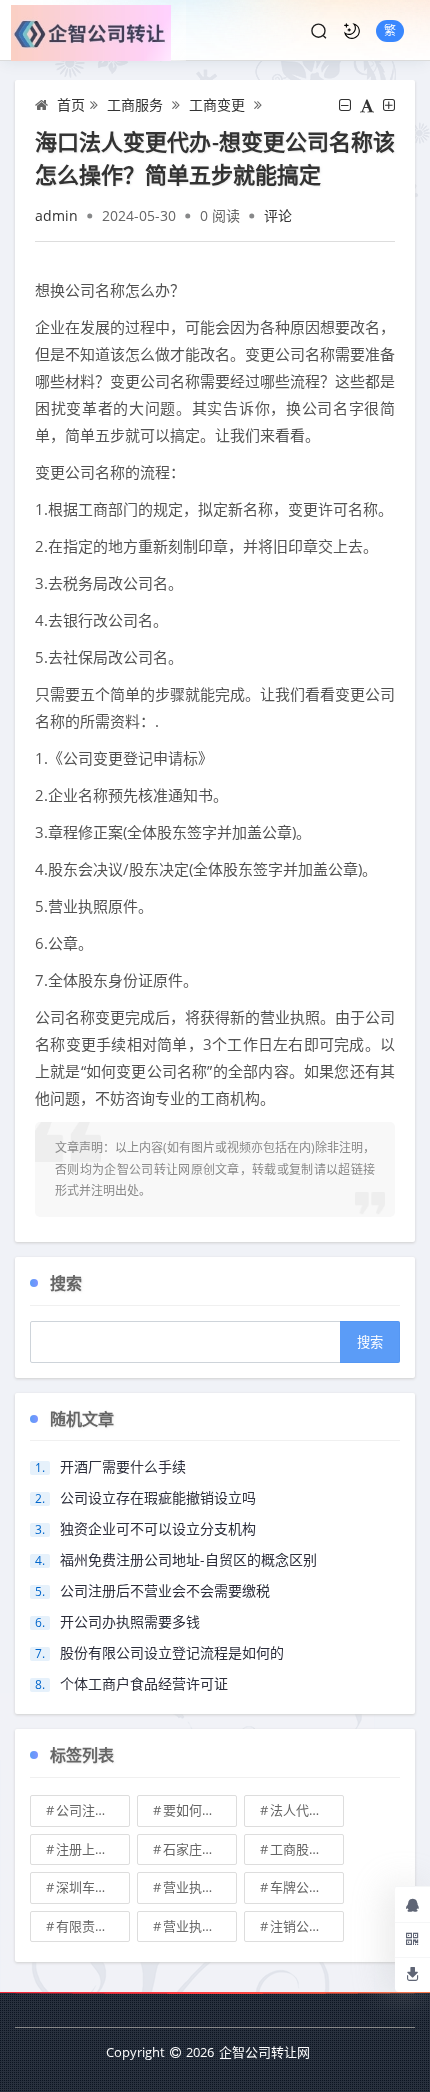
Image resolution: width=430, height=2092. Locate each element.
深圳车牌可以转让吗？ (93, 1887)
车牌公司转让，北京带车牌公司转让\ (307, 1887)
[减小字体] (345, 105)
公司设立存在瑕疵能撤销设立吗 (158, 1497)
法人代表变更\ (307, 1810)
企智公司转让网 (264, 2052)
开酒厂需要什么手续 (123, 1466)
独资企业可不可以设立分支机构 (158, 1528)
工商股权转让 (307, 1849)
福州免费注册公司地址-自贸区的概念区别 (188, 1559)
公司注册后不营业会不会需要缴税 (165, 1590)
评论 (278, 215)
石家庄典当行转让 (200, 1849)
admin (56, 215)
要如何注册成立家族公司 (200, 1810)
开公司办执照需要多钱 (130, 1621)
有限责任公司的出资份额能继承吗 (93, 1926)
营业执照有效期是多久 (200, 1926)
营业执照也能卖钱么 (200, 1887)
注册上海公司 (93, 1849)
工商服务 (135, 104)
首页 (71, 104)
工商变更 (217, 104)
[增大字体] (389, 105)
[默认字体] (367, 105)
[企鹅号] (412, 1904)
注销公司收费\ (307, 1926)
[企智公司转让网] (98, 30)
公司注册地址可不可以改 (93, 1810)
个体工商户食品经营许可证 (144, 1683)
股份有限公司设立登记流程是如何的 (172, 1652)
